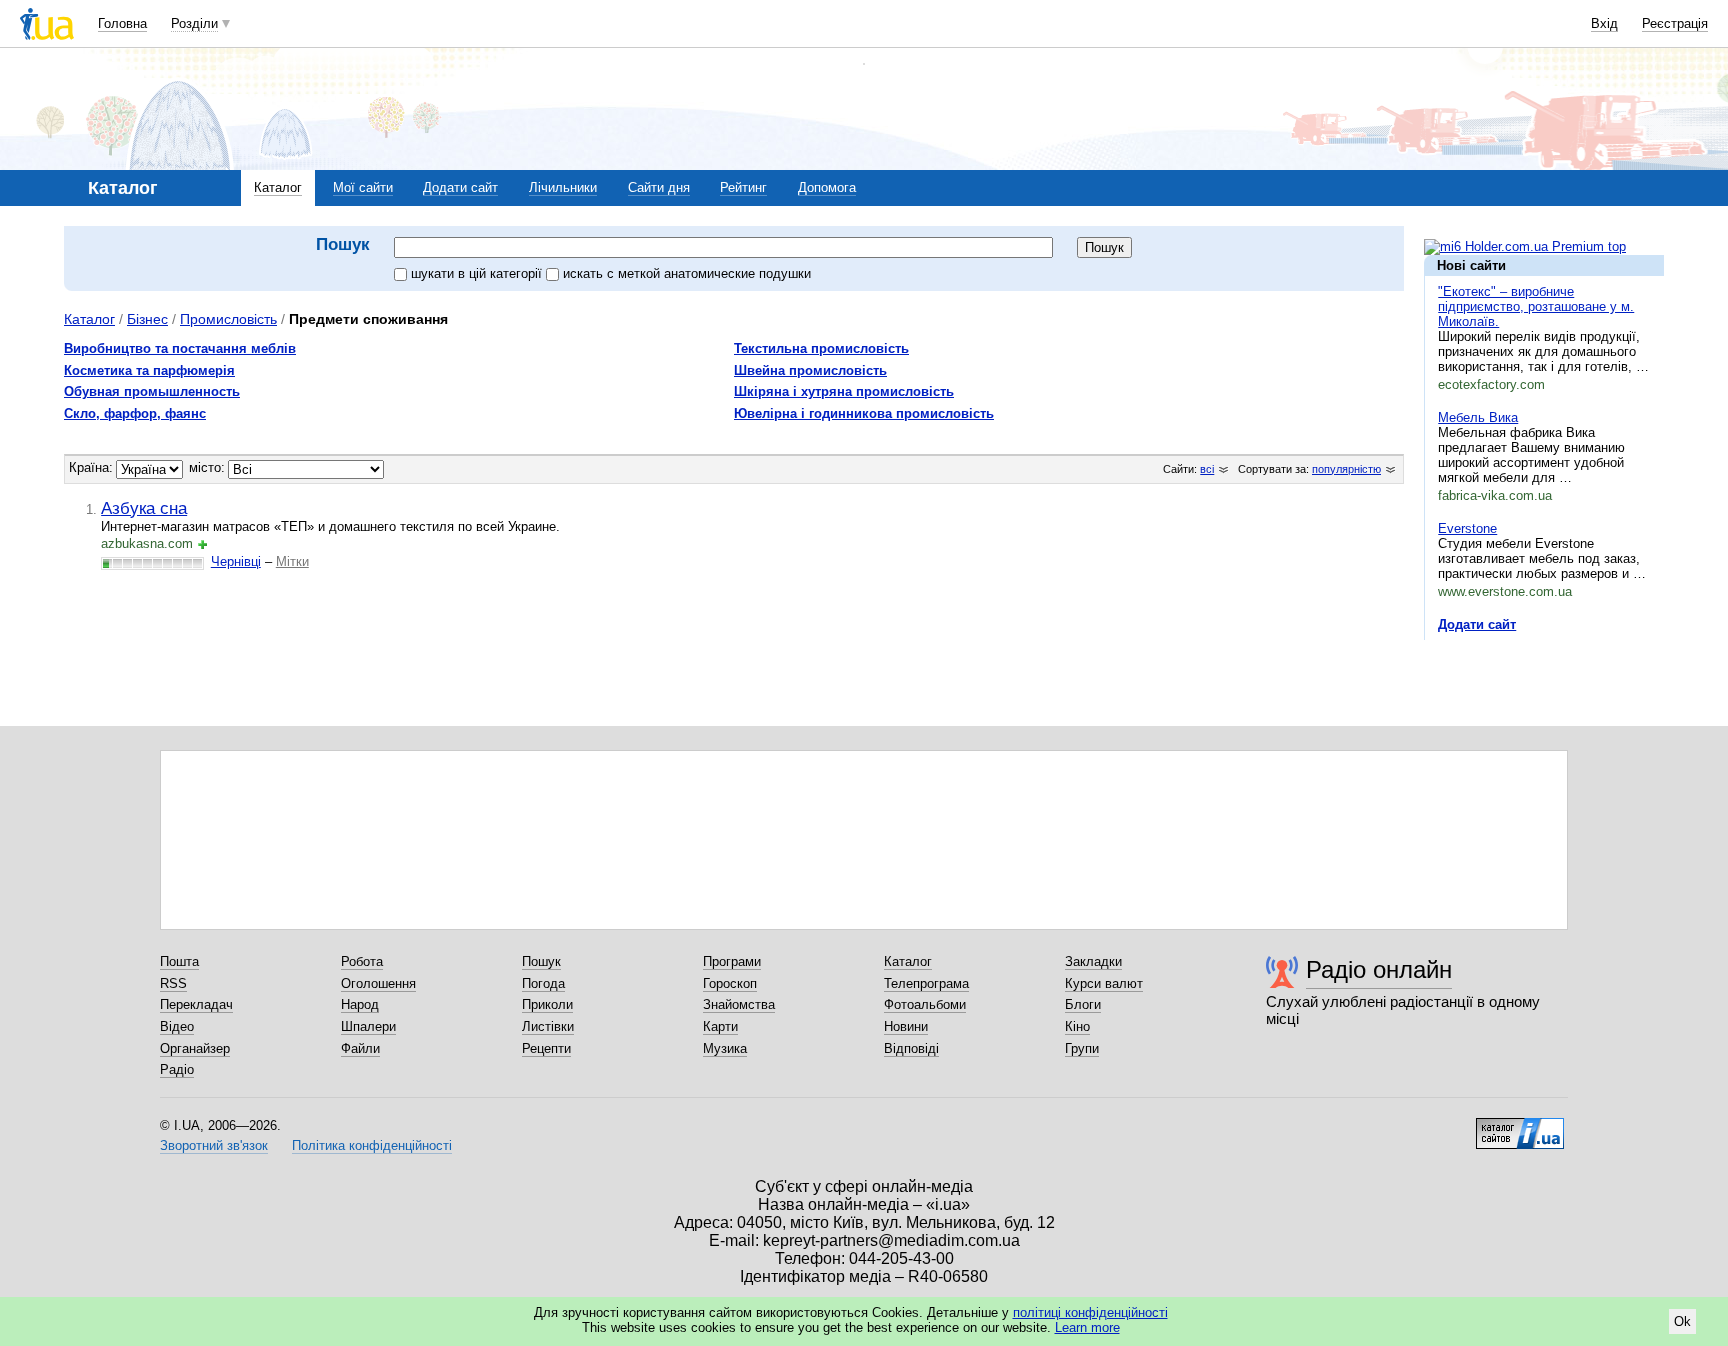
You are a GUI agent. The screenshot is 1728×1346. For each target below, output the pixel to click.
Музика (725, 1048)
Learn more (1087, 1327)
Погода (543, 983)
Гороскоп (730, 983)
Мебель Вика (1478, 417)
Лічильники (563, 187)
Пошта (179, 961)
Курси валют (1104, 983)
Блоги (1083, 1004)
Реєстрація (1675, 23)
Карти (720, 1026)
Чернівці (236, 561)
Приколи (547, 1004)
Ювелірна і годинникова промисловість (864, 413)
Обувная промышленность (152, 391)
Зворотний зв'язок (214, 1145)
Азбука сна (144, 508)
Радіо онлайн (1379, 969)
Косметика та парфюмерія (149, 370)
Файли (360, 1048)
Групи (1082, 1048)
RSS (173, 983)
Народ (360, 1004)
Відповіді (911, 1048)
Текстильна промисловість (821, 348)
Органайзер (195, 1048)
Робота (362, 961)
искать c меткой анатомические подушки (687, 273)
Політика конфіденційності (372, 1145)
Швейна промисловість (810, 370)
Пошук (541, 961)
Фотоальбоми (925, 1004)
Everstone (1467, 528)
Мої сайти (363, 187)
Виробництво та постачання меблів (180, 348)
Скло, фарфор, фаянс (135, 413)
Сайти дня (659, 187)
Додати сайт (460, 187)
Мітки (292, 561)
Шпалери (368, 1026)
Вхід (1604, 23)
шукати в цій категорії (478, 273)
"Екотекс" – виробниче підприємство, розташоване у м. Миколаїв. (1536, 306)
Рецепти (546, 1048)
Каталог (278, 187)
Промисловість (228, 319)
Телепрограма (926, 983)
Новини (906, 1026)
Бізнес (147, 319)
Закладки (1093, 961)
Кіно (1077, 1026)
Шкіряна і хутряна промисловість (844, 391)
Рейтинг (743, 187)
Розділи (194, 23)
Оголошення (378, 983)
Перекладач (196, 1004)
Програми (732, 961)
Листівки (548, 1026)
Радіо (177, 1069)
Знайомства (739, 1004)
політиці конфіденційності (1090, 1312)
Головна (122, 23)
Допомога (827, 187)
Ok (1682, 1321)
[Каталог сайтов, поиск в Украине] (1520, 1126)
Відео (177, 1026)
